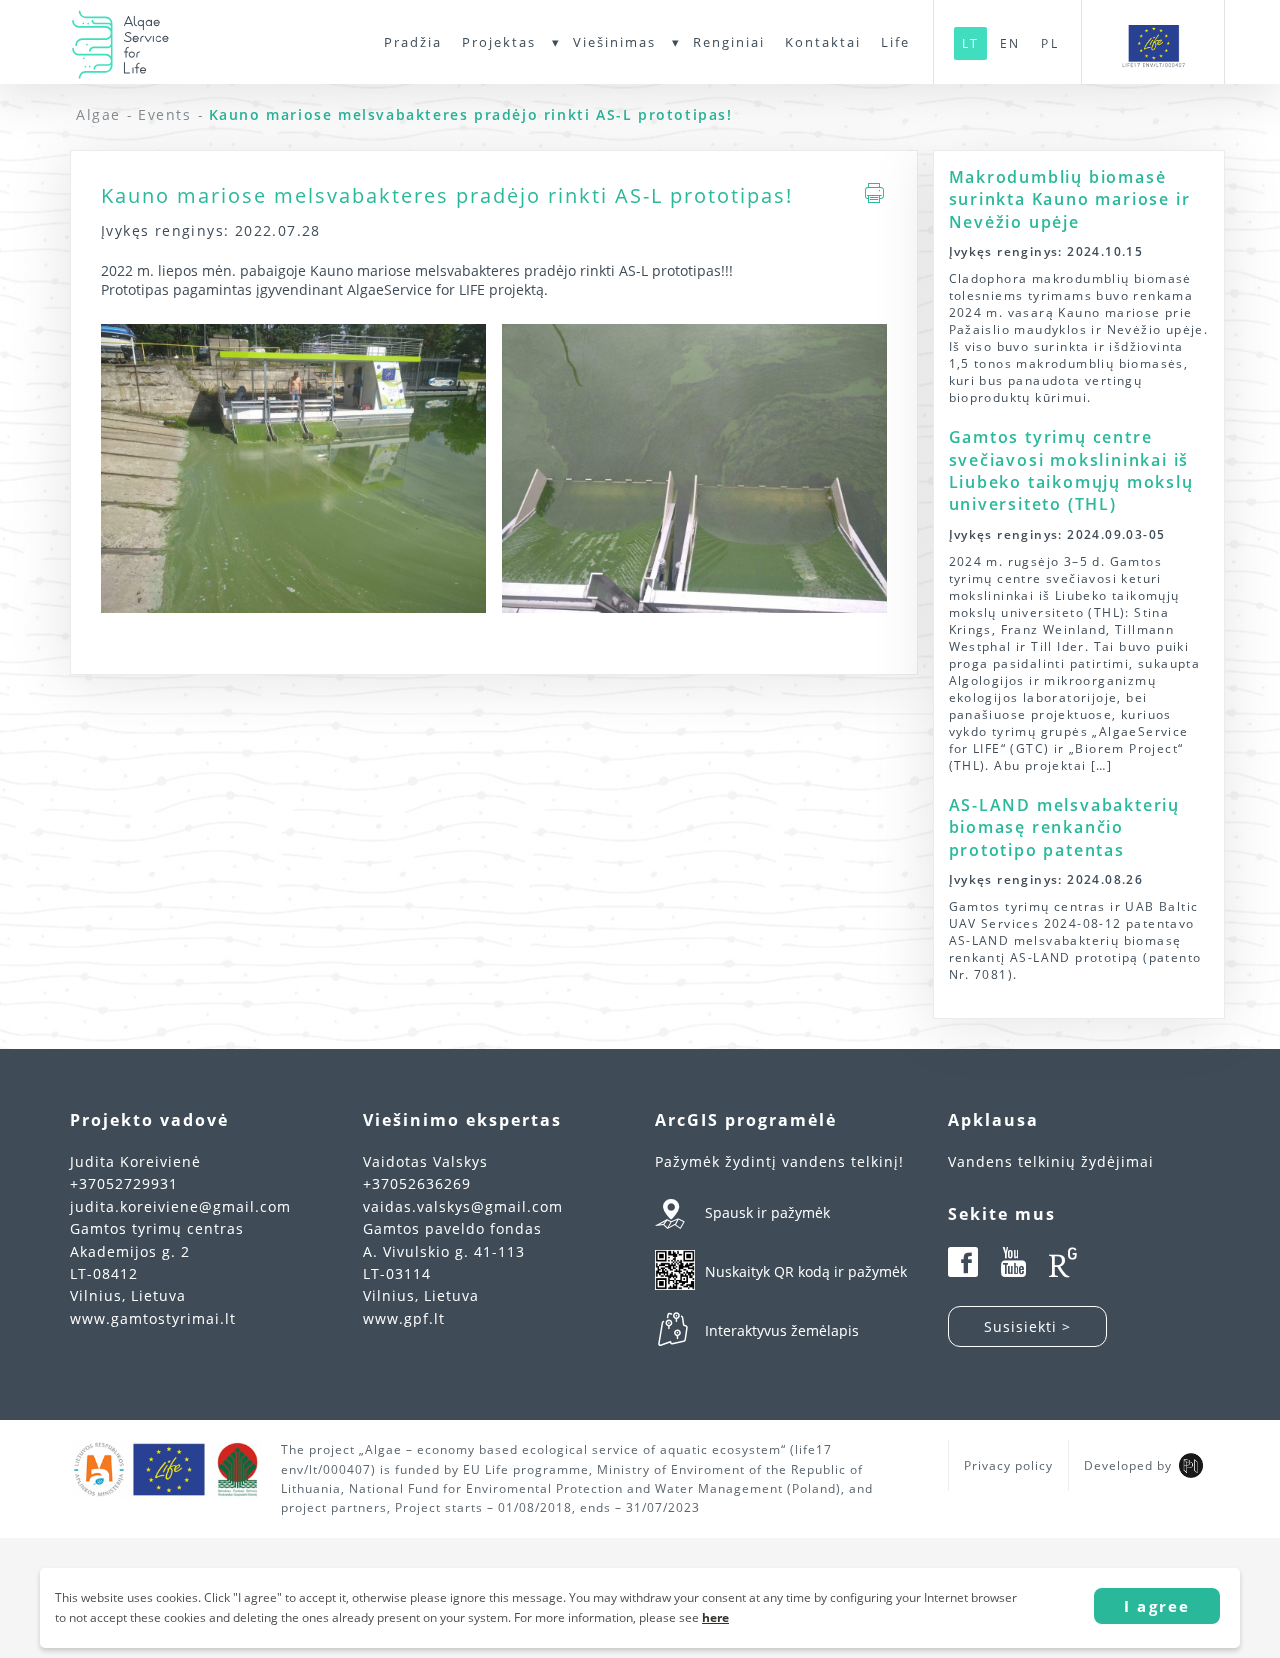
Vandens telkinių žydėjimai (1051, 1161)
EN (1010, 43)
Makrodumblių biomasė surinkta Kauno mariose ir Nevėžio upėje (1070, 199)
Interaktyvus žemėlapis (782, 1330)
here (715, 1617)
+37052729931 (124, 1183)
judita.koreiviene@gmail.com (180, 1206)
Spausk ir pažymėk (767, 1212)
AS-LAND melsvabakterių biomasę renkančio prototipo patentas (1065, 827)
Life (895, 42)
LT (970, 43)
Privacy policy (1008, 1465)
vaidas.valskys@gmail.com (463, 1206)
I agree (1157, 1606)
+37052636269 (417, 1183)
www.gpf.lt (404, 1318)
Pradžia (413, 42)
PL (1049, 43)
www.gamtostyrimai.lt (153, 1318)
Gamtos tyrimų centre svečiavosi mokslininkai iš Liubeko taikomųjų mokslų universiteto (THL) (1071, 470)
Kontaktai (823, 42)
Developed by (1128, 1465)
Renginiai (729, 42)
